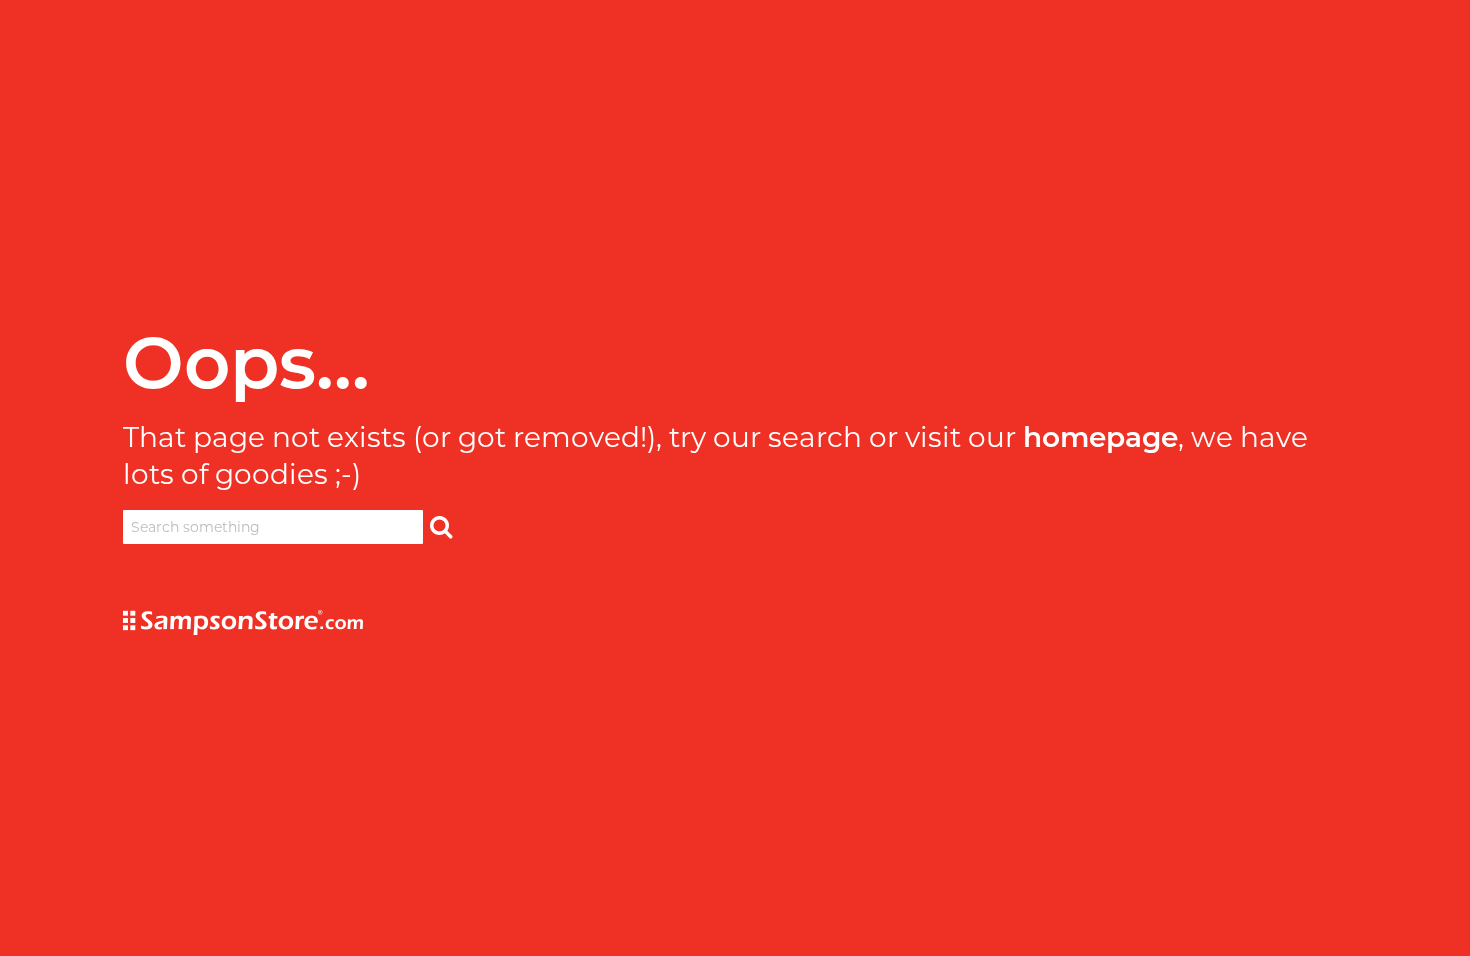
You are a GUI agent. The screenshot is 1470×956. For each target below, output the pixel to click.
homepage (1100, 437)
